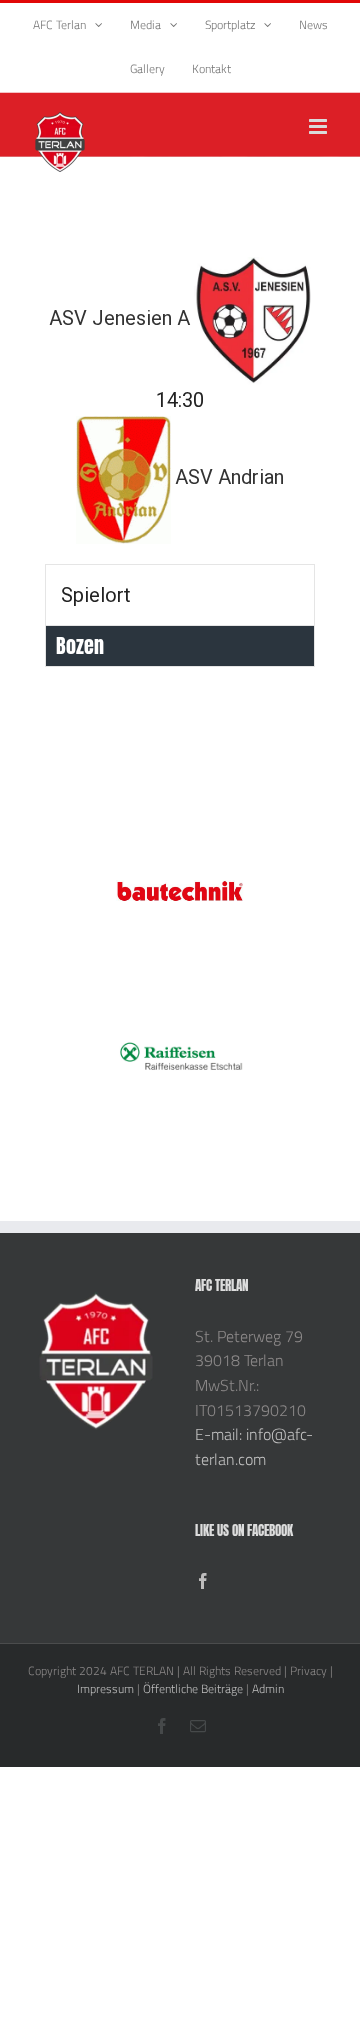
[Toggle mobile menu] (319, 126)
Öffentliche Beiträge (193, 1688)
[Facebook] (203, 1581)
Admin (268, 1688)
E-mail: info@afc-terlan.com (254, 1446)
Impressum (105, 1688)
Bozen (80, 645)
